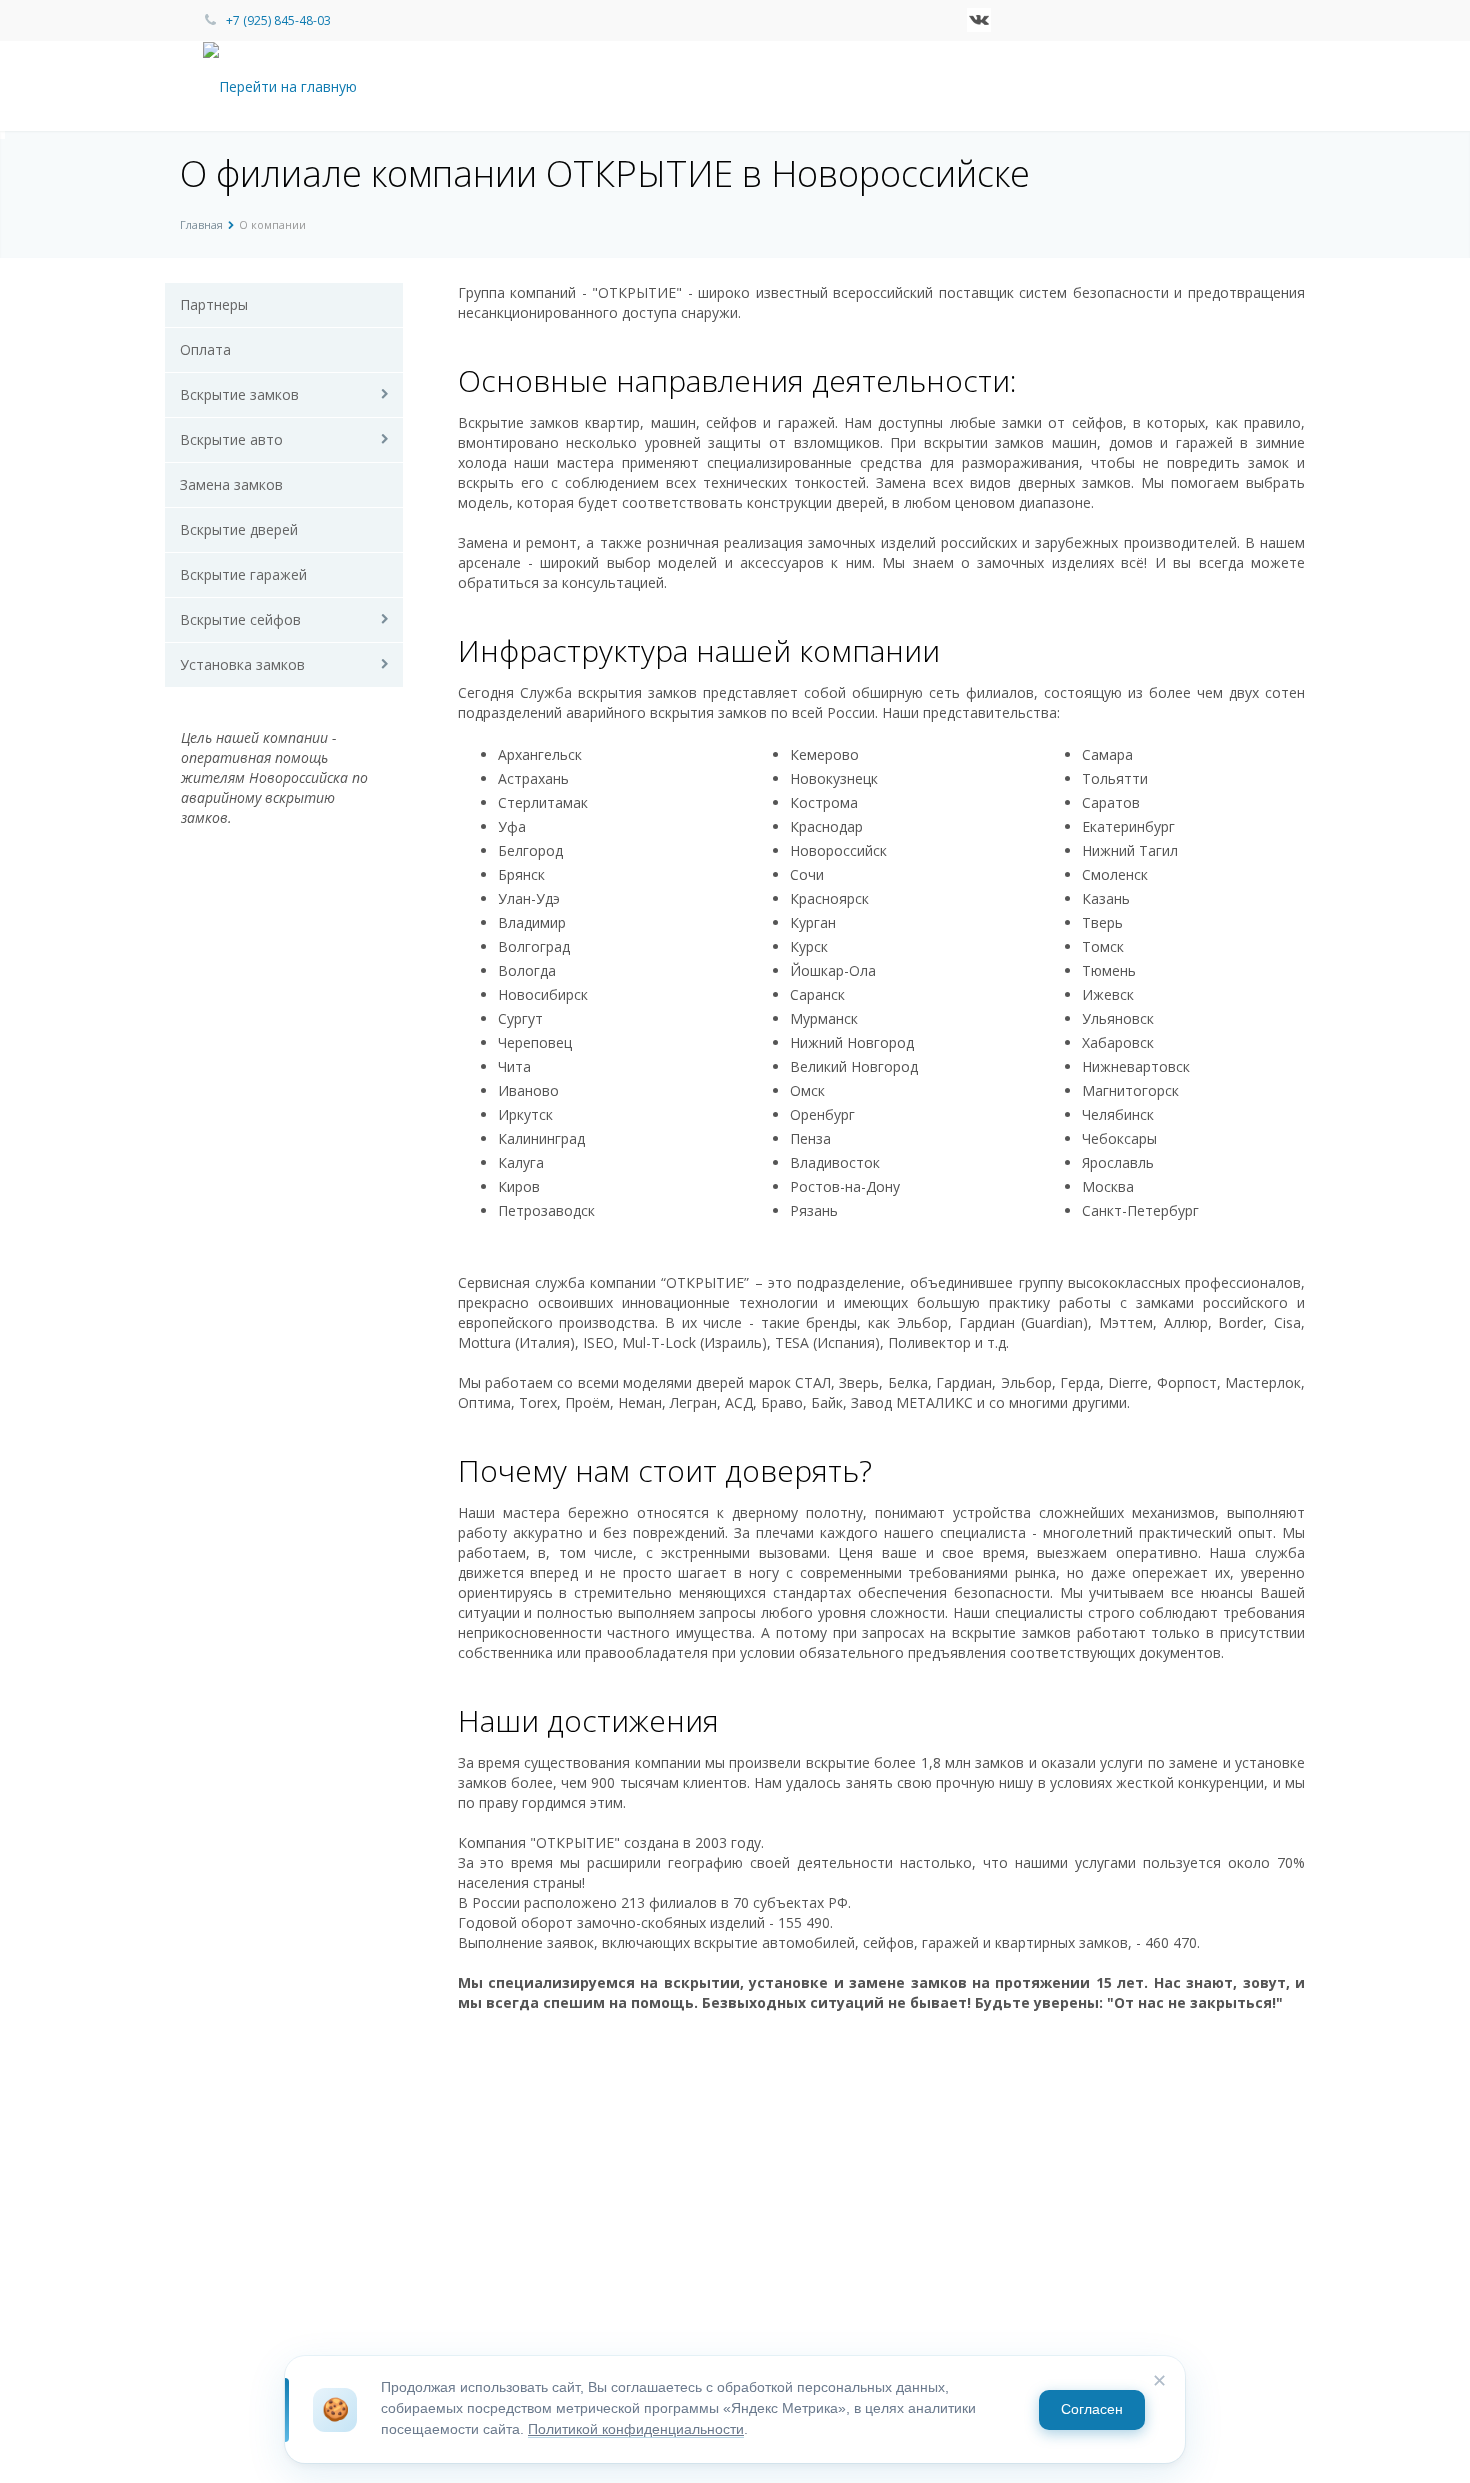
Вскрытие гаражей (243, 574)
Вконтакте (979, 20)
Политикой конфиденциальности (636, 2429)
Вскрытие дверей (239, 529)
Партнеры (214, 304)
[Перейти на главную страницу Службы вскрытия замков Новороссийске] (296, 85)
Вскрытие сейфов (240, 619)
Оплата (205, 349)
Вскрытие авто (231, 439)
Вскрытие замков (239, 394)
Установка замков (242, 664)
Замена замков (231, 484)
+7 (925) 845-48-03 (278, 20)
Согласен (1092, 2409)
